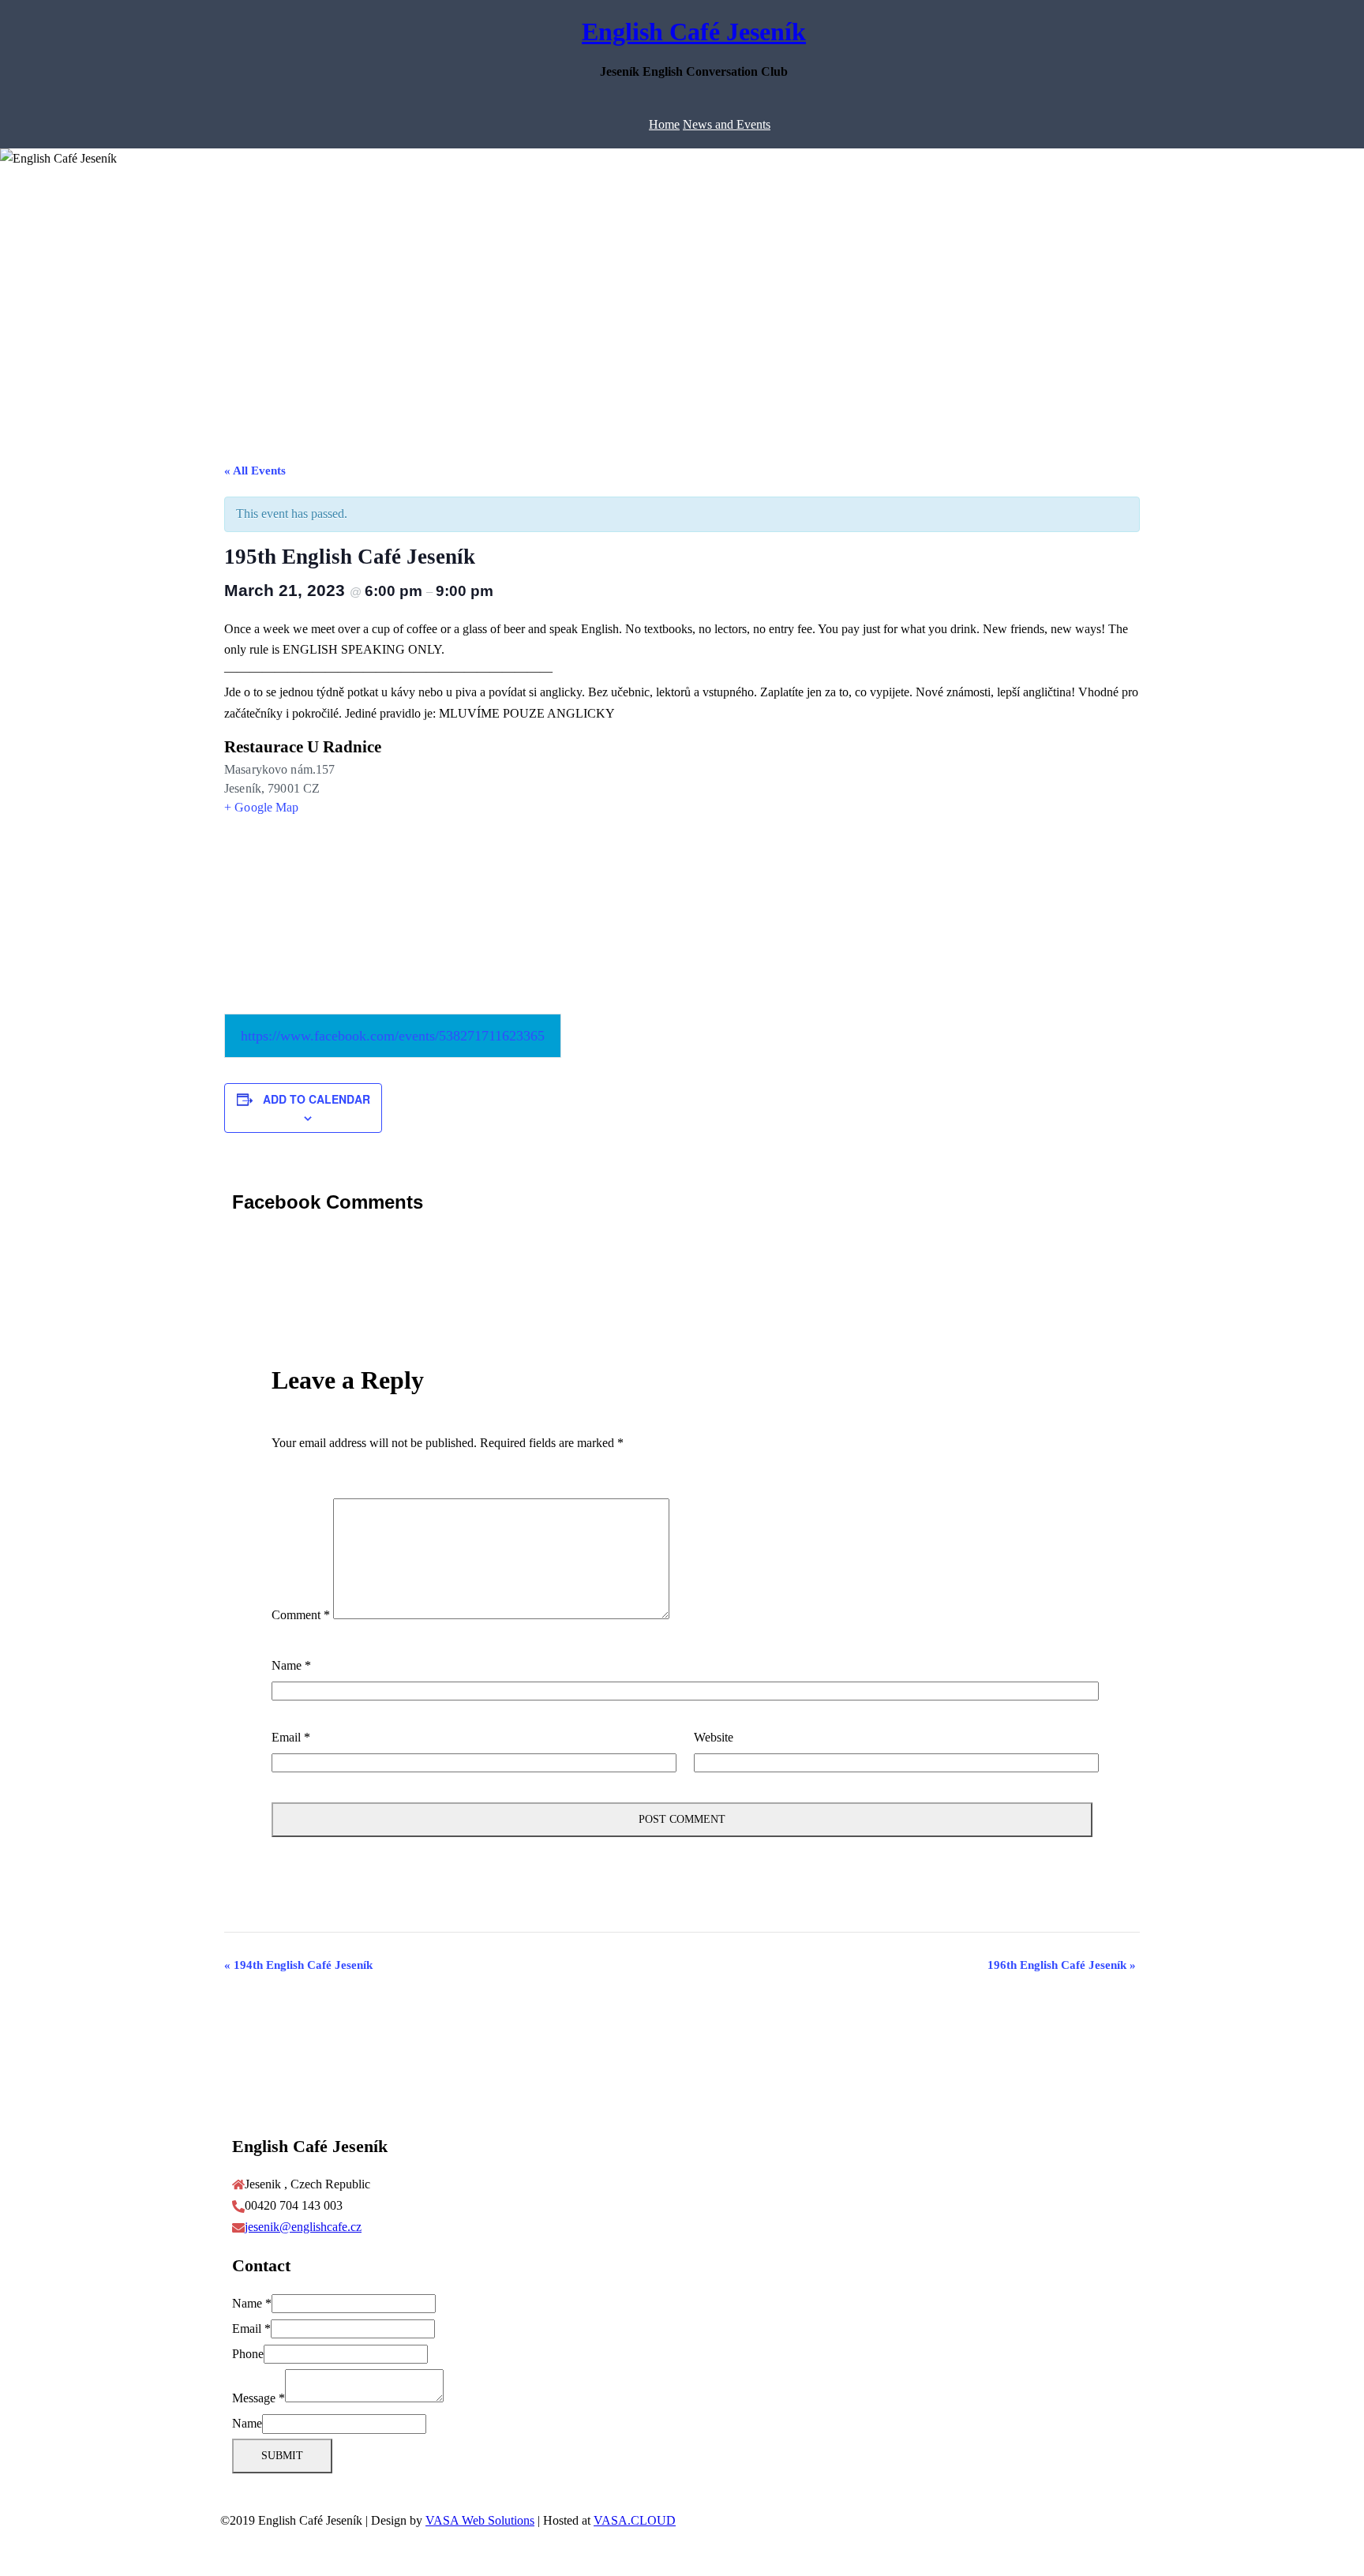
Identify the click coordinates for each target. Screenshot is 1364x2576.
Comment (301, 1615)
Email (291, 1737)
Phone (248, 2354)
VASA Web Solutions (480, 2520)
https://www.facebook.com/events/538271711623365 (393, 1036)
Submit (282, 2456)
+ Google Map (262, 807)
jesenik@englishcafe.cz (303, 2227)
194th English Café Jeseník (298, 1965)
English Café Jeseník (694, 32)
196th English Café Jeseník (1062, 1965)
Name (291, 1665)
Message (259, 2398)
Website (714, 1737)
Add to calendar (317, 1099)
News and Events (727, 124)
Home (664, 124)
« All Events (255, 471)
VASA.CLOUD (635, 2520)
